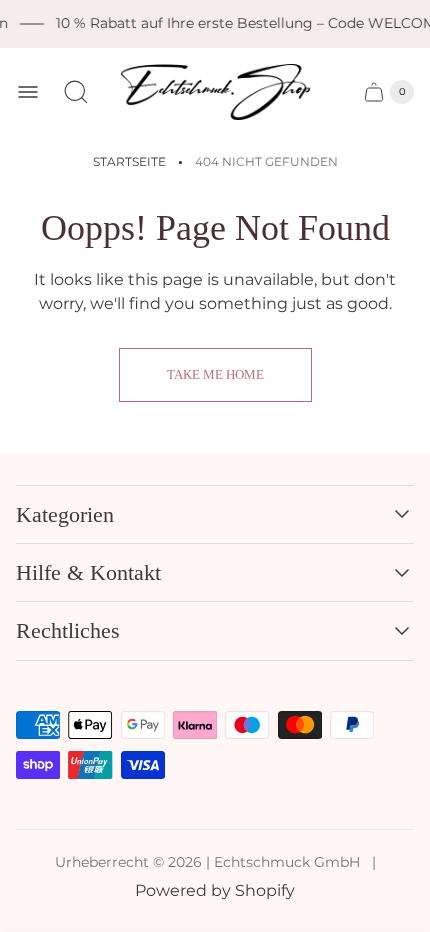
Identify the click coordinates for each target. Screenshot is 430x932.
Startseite (129, 161)
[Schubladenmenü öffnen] (28, 92)
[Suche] (76, 92)
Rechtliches (68, 630)
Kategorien (65, 514)
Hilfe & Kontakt (88, 572)
